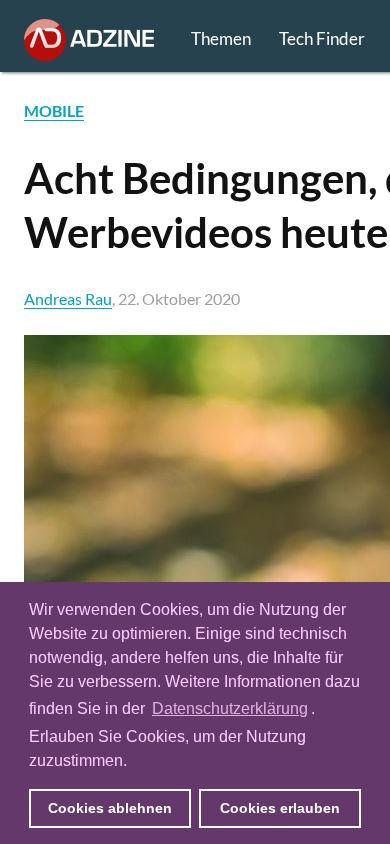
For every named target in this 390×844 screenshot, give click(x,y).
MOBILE (54, 110)
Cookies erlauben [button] (280, 808)
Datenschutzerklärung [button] (230, 708)
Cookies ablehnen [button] (110, 808)
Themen (221, 38)
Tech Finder (322, 38)
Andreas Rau (68, 298)
